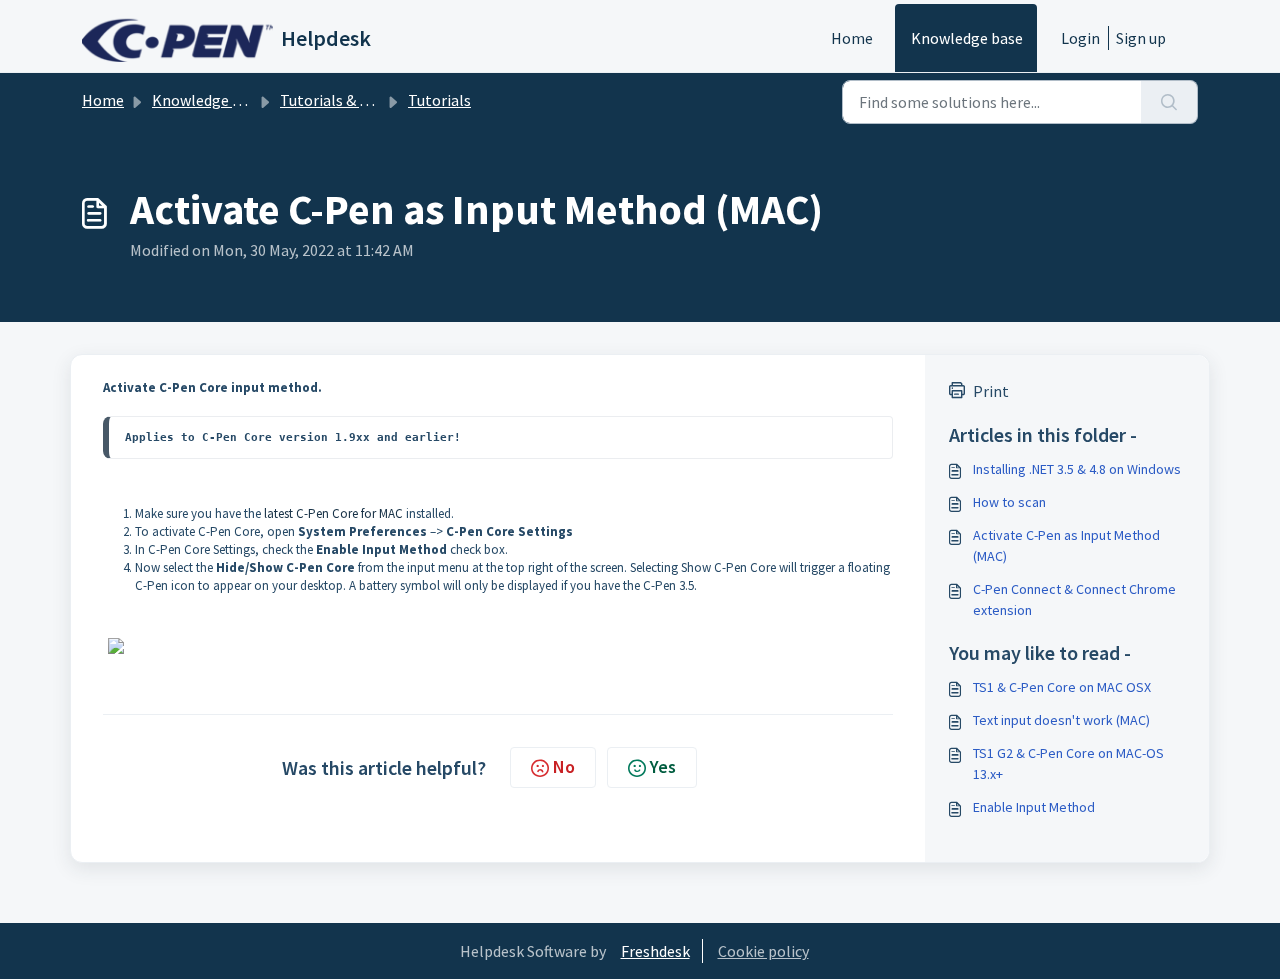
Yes (663, 766)
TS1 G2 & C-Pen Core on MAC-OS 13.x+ (1068, 763)
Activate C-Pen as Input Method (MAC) (1066, 545)
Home (852, 38)
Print (991, 391)
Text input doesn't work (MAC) (1061, 720)
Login (1080, 38)
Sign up (1141, 38)
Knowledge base (967, 38)
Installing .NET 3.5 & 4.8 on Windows (1077, 469)
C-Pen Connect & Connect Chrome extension (1074, 599)
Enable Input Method (1034, 807)
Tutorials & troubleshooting (377, 100)
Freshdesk (655, 951)
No (564, 766)
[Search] (1169, 102)
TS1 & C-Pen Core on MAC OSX (1062, 687)
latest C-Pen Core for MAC (333, 513)
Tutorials (439, 100)
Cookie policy (763, 951)
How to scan (1009, 502)
